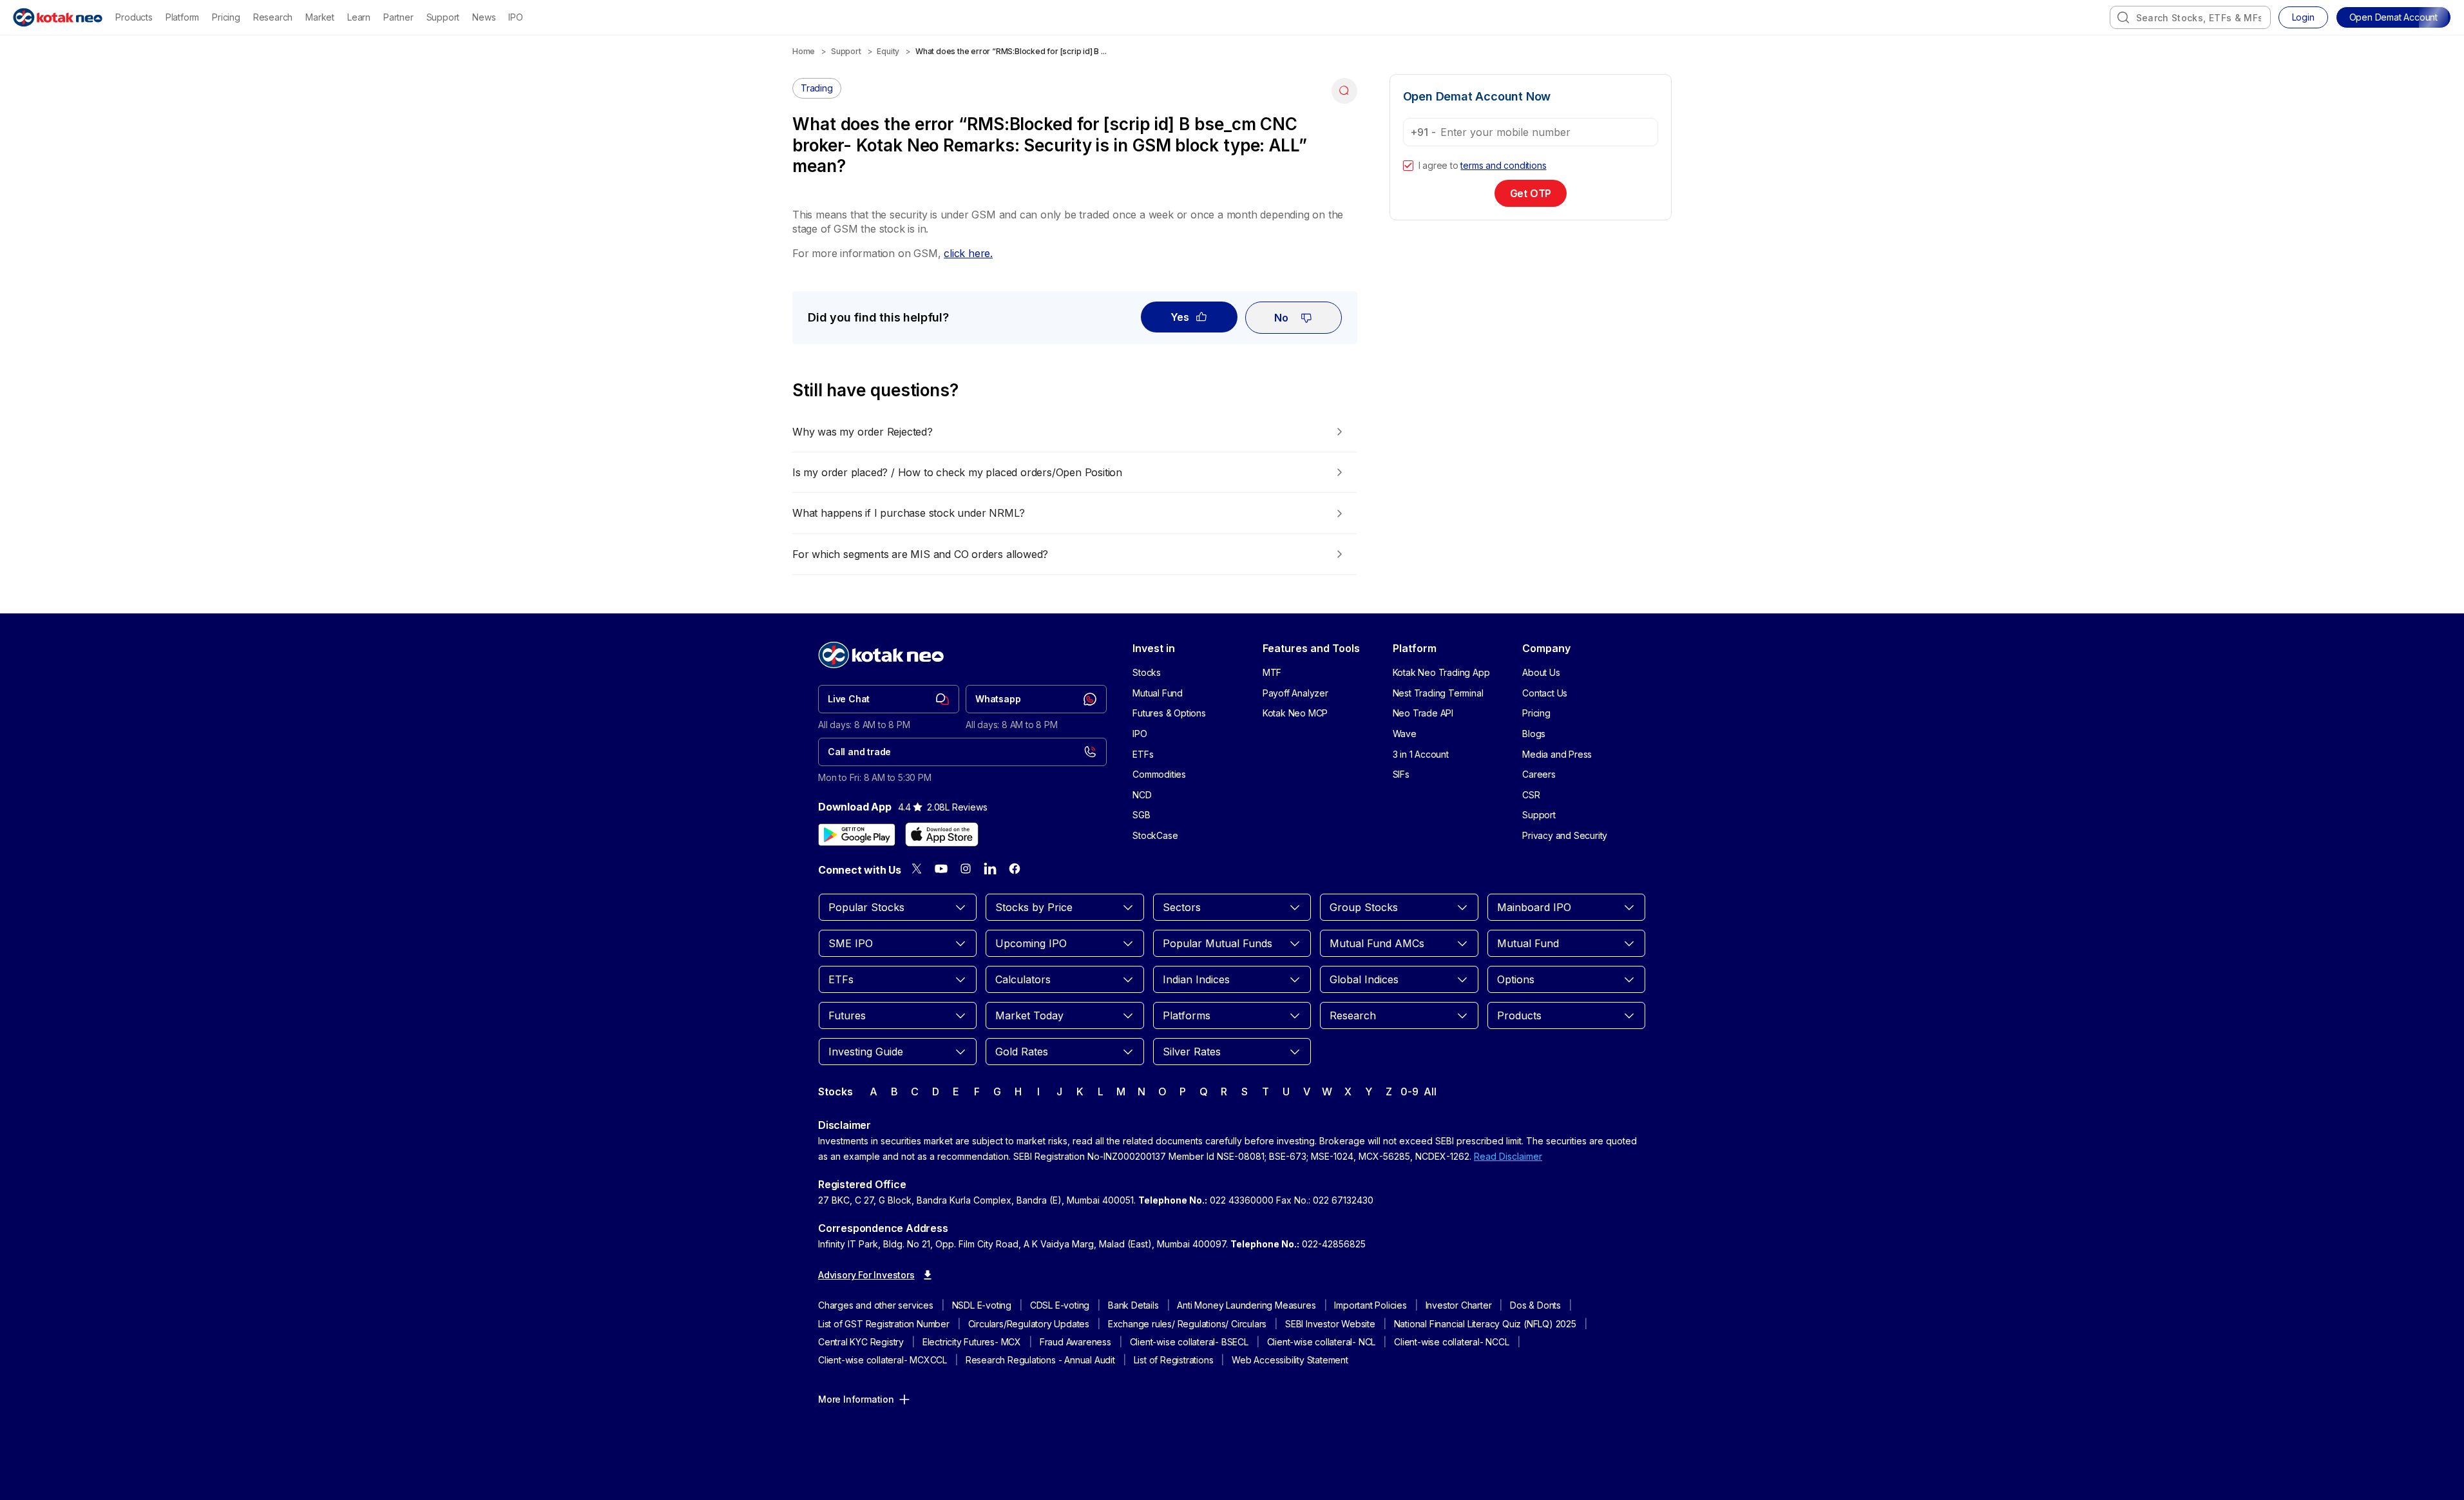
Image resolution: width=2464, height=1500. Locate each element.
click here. (968, 253)
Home (804, 51)
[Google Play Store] (857, 834)
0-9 (1409, 1091)
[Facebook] (1015, 869)
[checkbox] (1408, 166)
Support (443, 17)
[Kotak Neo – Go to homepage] (58, 17)
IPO (515, 17)
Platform (182, 17)
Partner (398, 17)
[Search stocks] (2123, 17)
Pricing (226, 17)
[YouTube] (941, 869)
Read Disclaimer (1508, 1156)
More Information (856, 1399)
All (1430, 1091)
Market (320, 17)
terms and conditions (1503, 165)
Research (273, 17)
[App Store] (942, 834)
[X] (917, 869)
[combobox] (2190, 17)
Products (134, 17)
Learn (359, 17)
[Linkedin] (990, 869)
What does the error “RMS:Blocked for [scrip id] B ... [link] (1011, 51)
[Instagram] (966, 869)
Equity (888, 51)
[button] (2393, 17)
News (484, 17)
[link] (889, 699)
